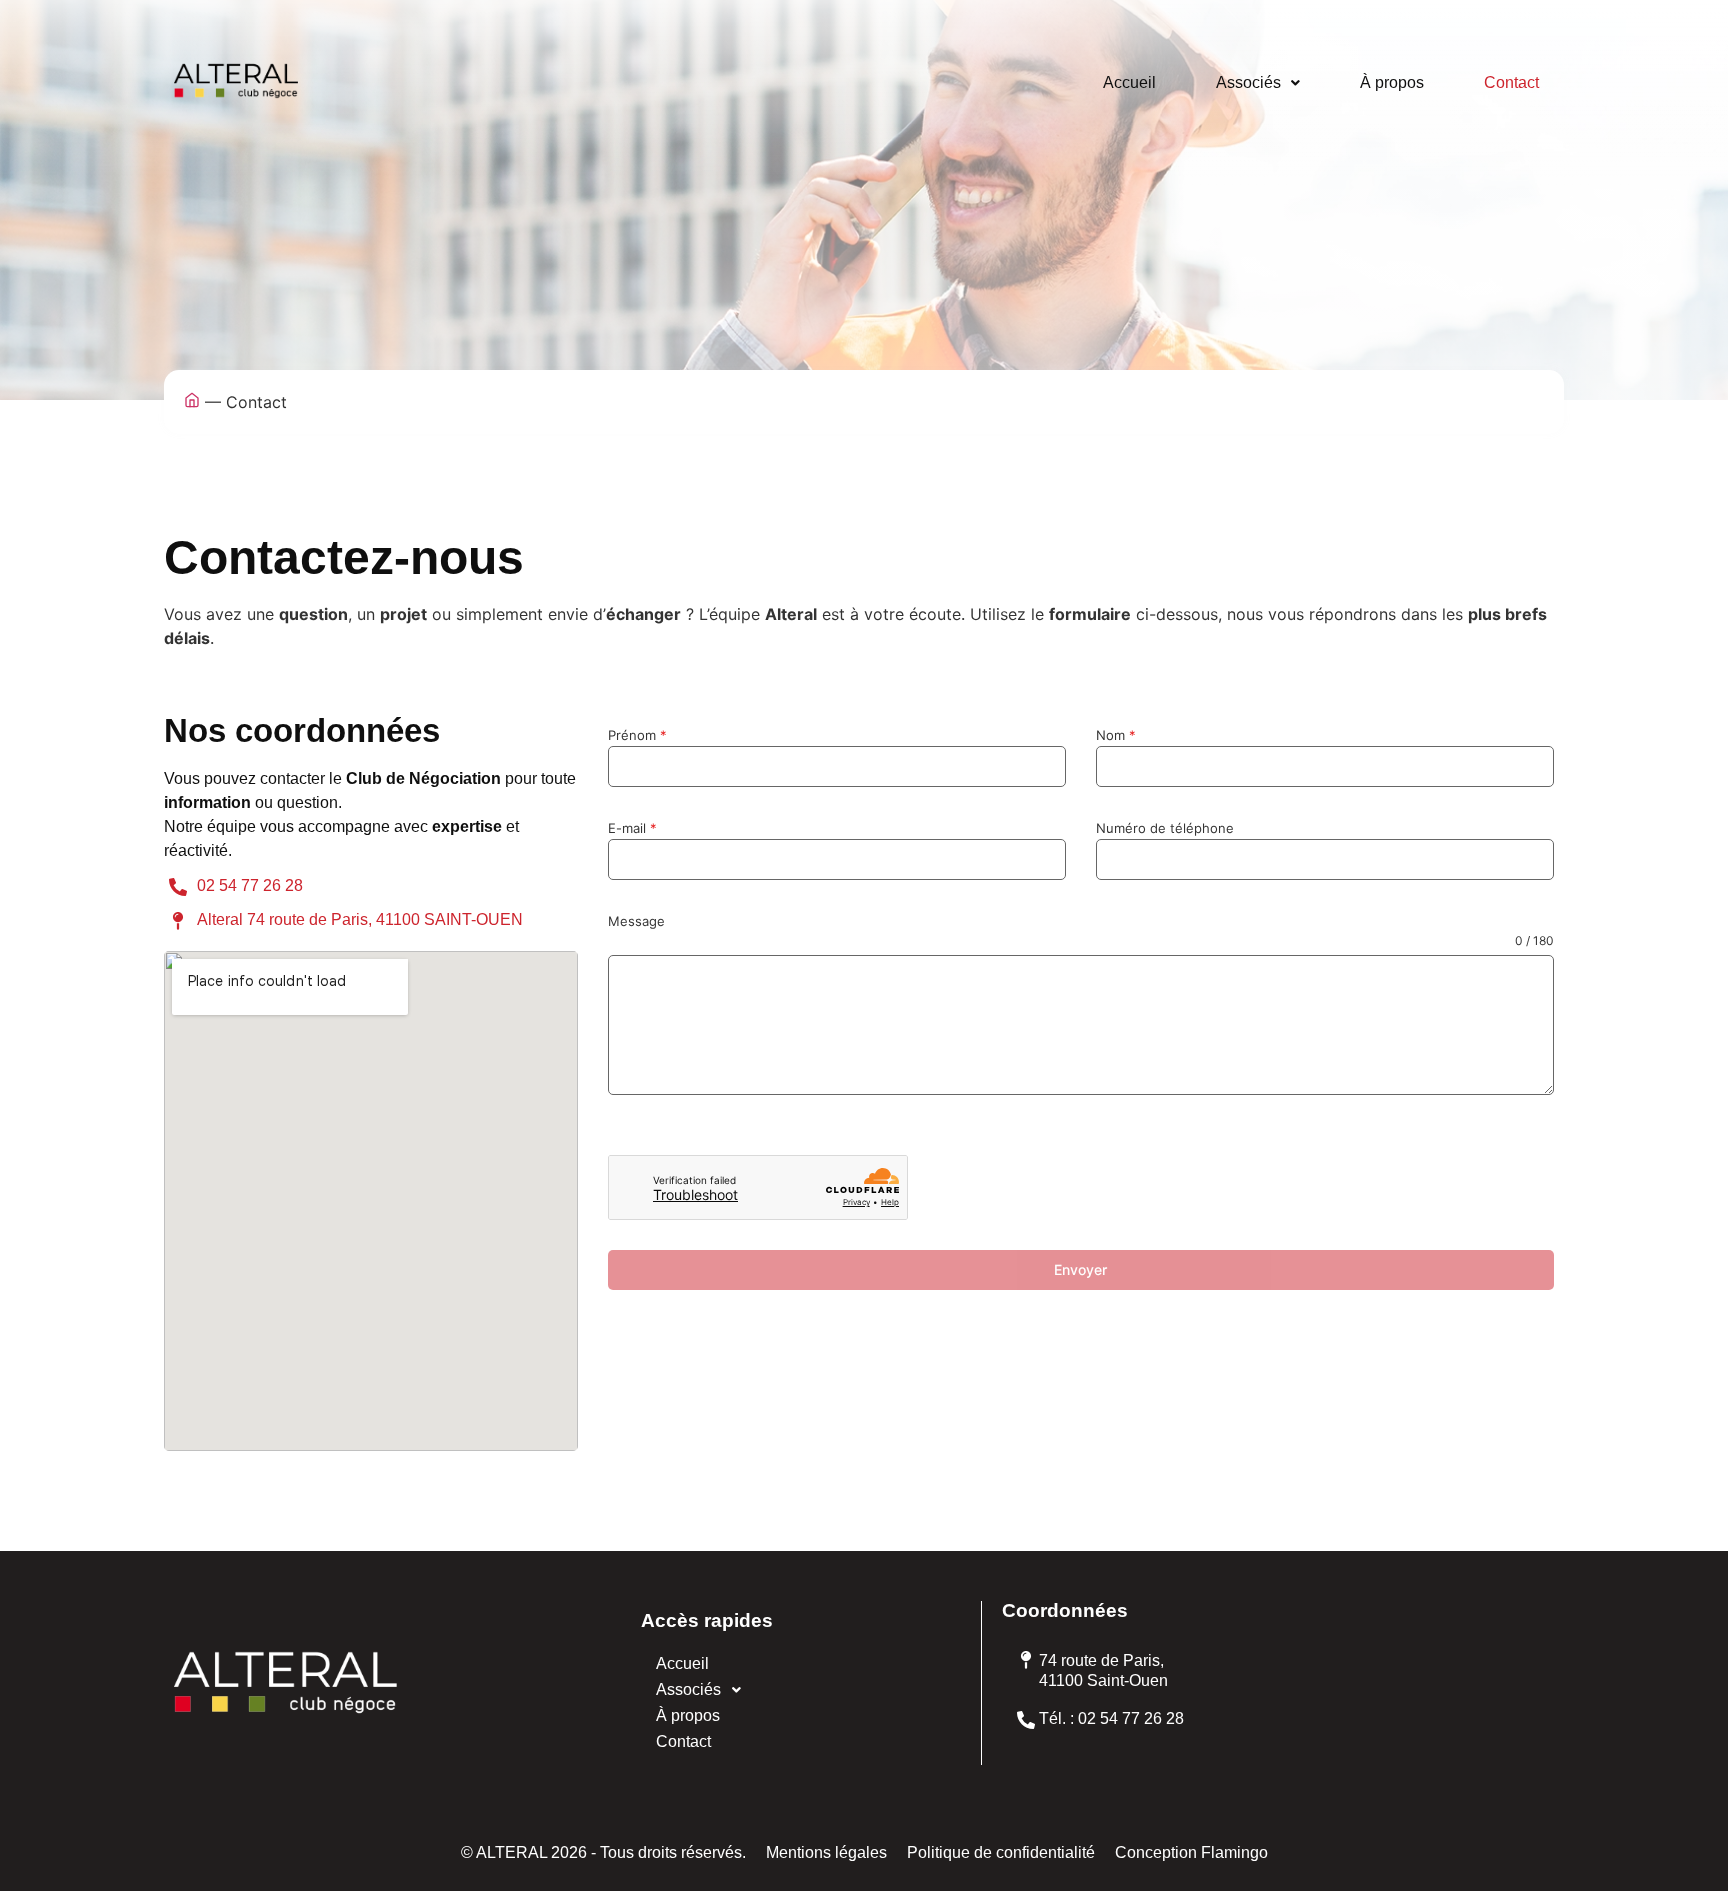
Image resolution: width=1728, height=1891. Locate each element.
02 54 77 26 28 (250, 885)
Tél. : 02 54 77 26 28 (1111, 1718)
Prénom (637, 735)
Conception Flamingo (1191, 1852)
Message (636, 921)
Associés (1248, 82)
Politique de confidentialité (1001, 1852)
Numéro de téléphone (1165, 828)
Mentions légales (826, 1852)
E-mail (632, 828)
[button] (1258, 83)
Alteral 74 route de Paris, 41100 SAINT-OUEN (360, 919)
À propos (1392, 82)
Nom (1116, 735)
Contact (1511, 82)
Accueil (1129, 82)
